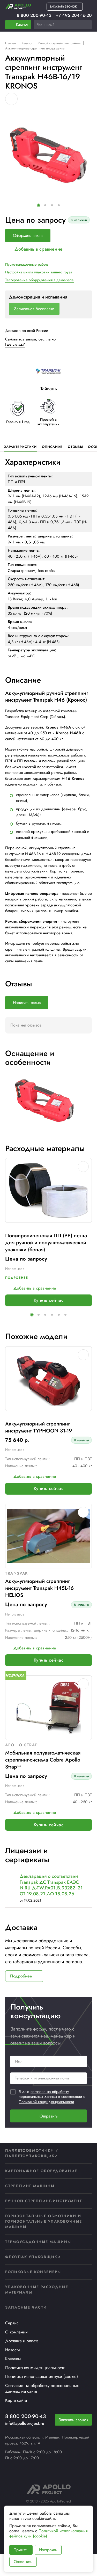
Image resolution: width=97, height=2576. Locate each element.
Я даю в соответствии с (52, 2097)
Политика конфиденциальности (35, 2368)
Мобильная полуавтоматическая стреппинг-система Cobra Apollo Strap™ (43, 1760)
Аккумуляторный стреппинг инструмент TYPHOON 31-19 (39, 1427)
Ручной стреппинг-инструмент (59, 43)
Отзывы (75, 447)
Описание (52, 447)
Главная (11, 43)
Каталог (27, 43)
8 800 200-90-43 (34, 15)
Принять (21, 2550)
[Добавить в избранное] (11, 99)
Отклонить (23, 2562)
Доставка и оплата (22, 2341)
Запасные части (26, 2307)
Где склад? (15, 344)
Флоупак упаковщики (33, 2257)
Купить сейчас (48, 1300)
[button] (39, 205)
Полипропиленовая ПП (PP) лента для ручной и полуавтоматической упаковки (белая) (46, 1243)
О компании (16, 2332)
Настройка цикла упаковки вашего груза (39, 272)
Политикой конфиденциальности (46, 2102)
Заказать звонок (73, 2420)
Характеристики (20, 447)
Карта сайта (16, 2400)
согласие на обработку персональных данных (44, 2094)
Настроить (48, 2550)
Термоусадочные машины (38, 2242)
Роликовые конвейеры (33, 2272)
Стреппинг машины (30, 2186)
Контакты (13, 2359)
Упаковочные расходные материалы (37, 2290)
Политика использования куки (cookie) (42, 2376)
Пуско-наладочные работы (27, 264)
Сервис (12, 2323)
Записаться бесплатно (34, 309)
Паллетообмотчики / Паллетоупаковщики (32, 2153)
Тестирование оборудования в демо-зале (39, 280)
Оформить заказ (28, 235)
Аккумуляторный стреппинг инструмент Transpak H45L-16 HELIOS (39, 1588)
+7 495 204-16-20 (74, 15)
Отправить (49, 2116)
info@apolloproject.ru (25, 2423)
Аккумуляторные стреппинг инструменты (35, 48)
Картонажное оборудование (41, 2171)
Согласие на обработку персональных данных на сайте (42, 2388)
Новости (13, 2350)
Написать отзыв (27, 1003)
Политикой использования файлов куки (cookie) (48, 2533)
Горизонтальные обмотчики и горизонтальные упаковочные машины (44, 2221)
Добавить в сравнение (39, 249)
